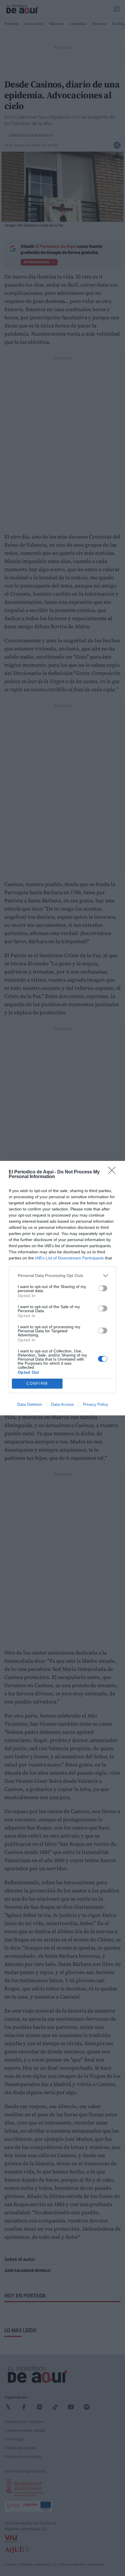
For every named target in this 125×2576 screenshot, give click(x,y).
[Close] (114, 1172)
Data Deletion (30, 1404)
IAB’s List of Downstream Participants (69, 1258)
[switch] (103, 1288)
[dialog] (63, 1288)
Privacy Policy (95, 1404)
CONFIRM (37, 1383)
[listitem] (63, 1276)
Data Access (63, 1404)
